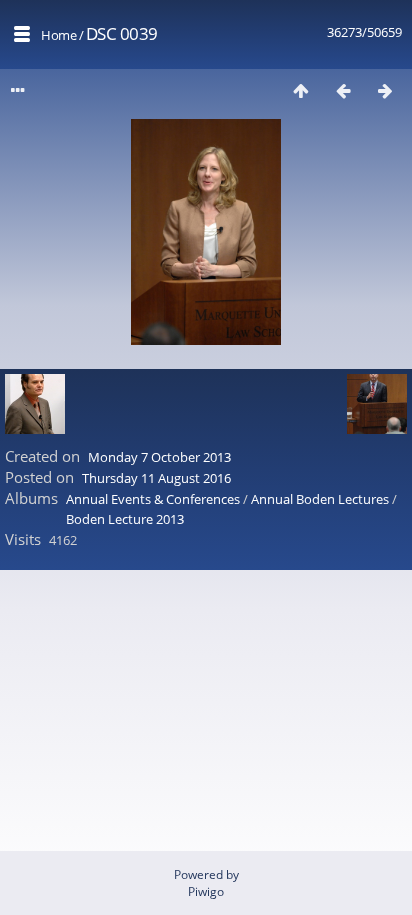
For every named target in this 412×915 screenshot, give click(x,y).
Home (58, 35)
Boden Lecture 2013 (125, 519)
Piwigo (206, 891)
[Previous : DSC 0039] (343, 90)
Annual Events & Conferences (153, 499)
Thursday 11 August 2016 (156, 478)
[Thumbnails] (301, 90)
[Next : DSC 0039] (385, 90)
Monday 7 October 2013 (159, 457)
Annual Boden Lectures (320, 499)
